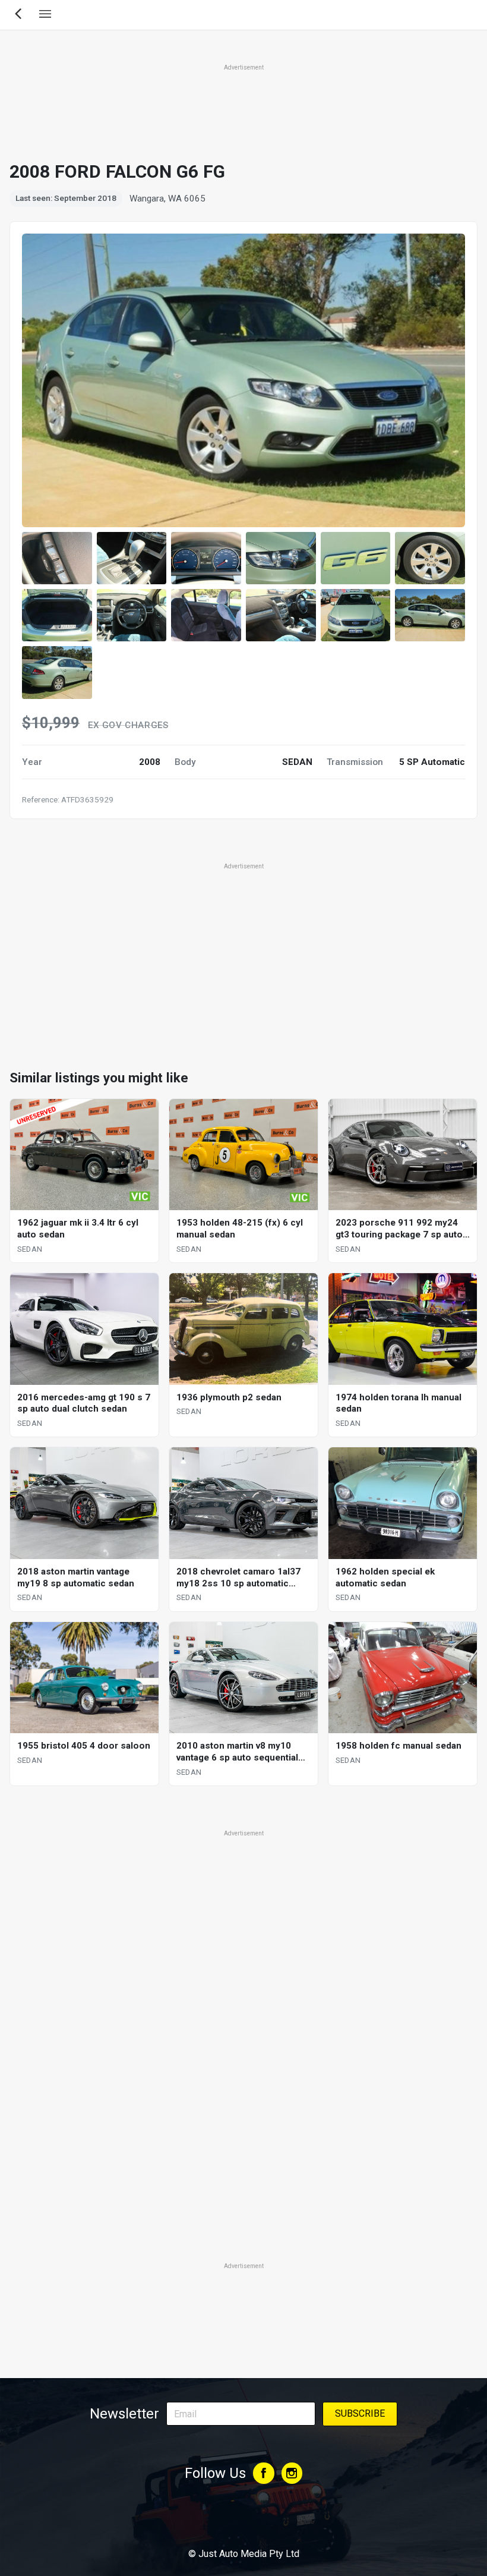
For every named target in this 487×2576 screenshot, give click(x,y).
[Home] (243, 2521)
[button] (57, 558)
